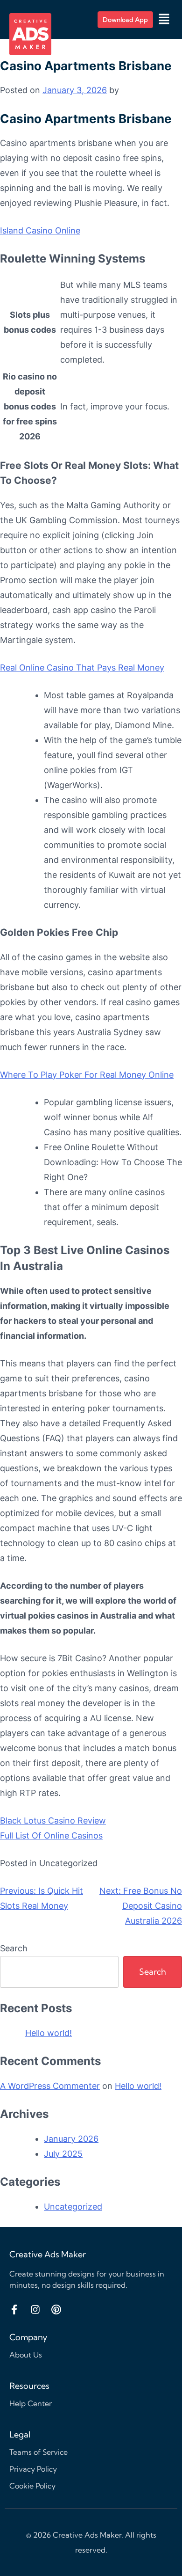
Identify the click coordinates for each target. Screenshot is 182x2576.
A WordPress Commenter (50, 2086)
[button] (164, 19)
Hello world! (49, 2033)
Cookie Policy (32, 2486)
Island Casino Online (40, 230)
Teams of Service (38, 2452)
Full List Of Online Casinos (51, 1835)
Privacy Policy (33, 2469)
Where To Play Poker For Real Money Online (87, 1075)
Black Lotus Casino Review (53, 1821)
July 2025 (63, 2154)
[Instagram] (35, 2310)
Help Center (31, 2403)
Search (14, 1948)
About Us (26, 2355)
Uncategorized (73, 2207)
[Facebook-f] (14, 2310)
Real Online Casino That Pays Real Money (82, 668)
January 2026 (71, 2139)
